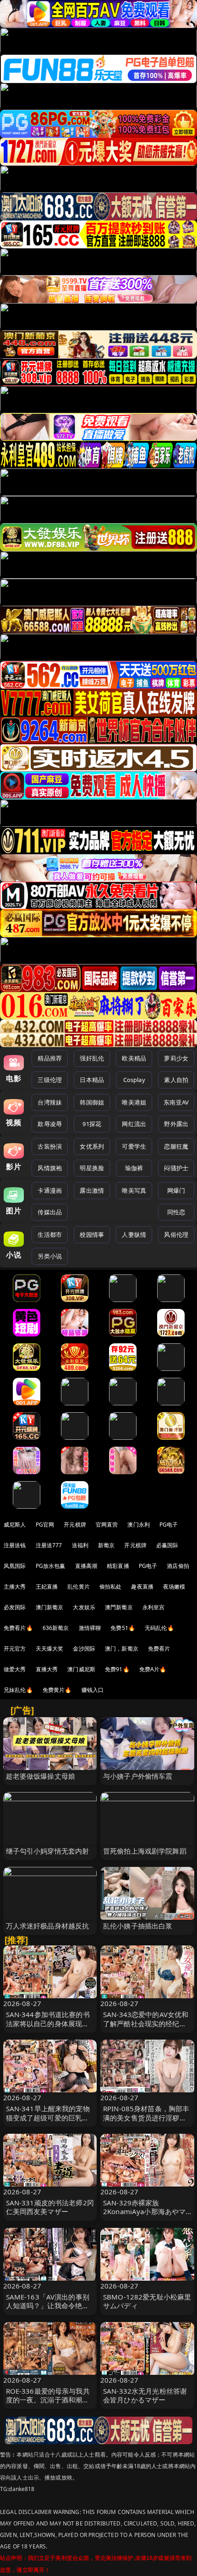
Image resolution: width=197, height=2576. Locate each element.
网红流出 (134, 1124)
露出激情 (92, 1190)
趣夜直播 (142, 1587)
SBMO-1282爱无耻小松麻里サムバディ (147, 2301)
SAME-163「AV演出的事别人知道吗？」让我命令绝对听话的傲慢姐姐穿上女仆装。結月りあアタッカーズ (48, 2310)
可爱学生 (134, 1146)
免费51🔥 (123, 1628)
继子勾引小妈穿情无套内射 (48, 1851)
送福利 (80, 1545)
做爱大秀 (15, 1669)
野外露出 (176, 1124)
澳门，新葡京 (122, 1649)
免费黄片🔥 (57, 1690)
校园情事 (92, 1234)
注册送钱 (15, 1545)
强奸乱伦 (92, 1058)
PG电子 (169, 1525)
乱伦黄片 (79, 1587)
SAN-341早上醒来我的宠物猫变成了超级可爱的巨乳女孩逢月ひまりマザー (48, 2117)
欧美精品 (134, 1058)
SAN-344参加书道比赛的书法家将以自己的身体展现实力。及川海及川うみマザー (48, 2023)
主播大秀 (15, 1587)
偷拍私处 (111, 1587)
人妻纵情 (134, 1234)
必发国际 (15, 1607)
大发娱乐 (84, 1607)
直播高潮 (86, 1566)
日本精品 (92, 1080)
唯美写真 (134, 1190)
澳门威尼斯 (81, 1669)
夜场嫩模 (174, 1587)
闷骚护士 (176, 1168)
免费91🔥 (117, 1669)
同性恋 (176, 1212)
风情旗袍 (50, 1168)
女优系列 (92, 1146)
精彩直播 (118, 1566)
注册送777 (49, 1545)
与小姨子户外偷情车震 (138, 1776)
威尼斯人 (15, 1525)
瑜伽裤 (134, 1168)
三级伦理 (50, 1080)
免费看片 (159, 1649)
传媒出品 (50, 1212)
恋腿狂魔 (176, 1146)
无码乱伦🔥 (159, 1628)
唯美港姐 (134, 1102)
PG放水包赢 (51, 1566)
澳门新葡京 (50, 1607)
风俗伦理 (176, 1234)
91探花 (92, 1124)
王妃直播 (47, 1587)
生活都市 (50, 1234)
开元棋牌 (75, 1525)
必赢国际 (167, 1545)
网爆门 (176, 1190)
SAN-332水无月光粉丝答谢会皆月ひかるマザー (145, 2395)
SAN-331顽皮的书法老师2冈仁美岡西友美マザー (50, 2207)
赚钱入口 (93, 1690)
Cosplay (134, 1080)
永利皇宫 (154, 1607)
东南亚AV (176, 1102)
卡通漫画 (50, 1190)
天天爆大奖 (50, 1649)
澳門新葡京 (119, 1607)
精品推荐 (50, 1058)
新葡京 (106, 1545)
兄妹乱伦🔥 (18, 1690)
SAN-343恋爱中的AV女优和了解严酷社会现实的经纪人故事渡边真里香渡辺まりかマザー (146, 2028)
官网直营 (107, 1525)
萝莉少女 (176, 1058)
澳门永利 (139, 1525)
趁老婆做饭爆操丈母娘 (41, 1776)
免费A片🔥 (153, 1669)
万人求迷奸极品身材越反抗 (48, 1926)
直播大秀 (47, 1669)
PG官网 (45, 1525)
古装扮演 (50, 1146)
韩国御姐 (92, 1102)
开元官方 (15, 1649)
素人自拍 (176, 1080)
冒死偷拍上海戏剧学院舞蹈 (145, 1851)
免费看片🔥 (18, 1628)
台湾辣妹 (50, 1102)
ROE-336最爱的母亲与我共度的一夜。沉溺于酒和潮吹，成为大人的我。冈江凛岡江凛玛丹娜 (48, 2404)
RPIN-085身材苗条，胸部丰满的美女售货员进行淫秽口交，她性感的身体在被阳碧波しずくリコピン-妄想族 (146, 2122)
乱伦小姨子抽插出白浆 (138, 1926)
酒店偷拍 (178, 1566)
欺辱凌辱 (50, 1124)
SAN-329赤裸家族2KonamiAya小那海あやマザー (144, 2211)
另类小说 (50, 1256)
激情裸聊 (90, 1628)
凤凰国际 (15, 1566)
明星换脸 (92, 1168)
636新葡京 (56, 1628)
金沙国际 (84, 1649)
